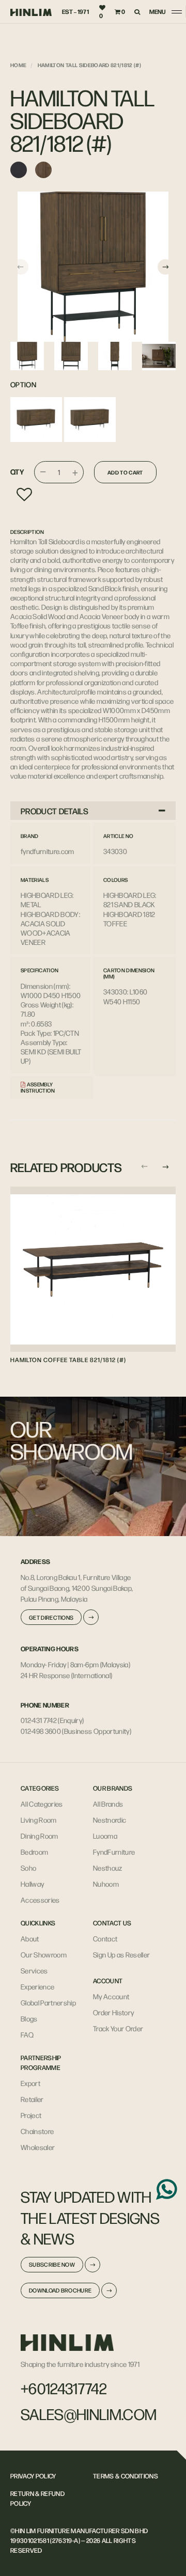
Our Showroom (44, 1954)
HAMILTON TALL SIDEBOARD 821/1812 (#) (89, 65)
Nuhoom (106, 1884)
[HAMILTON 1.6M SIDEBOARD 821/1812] (90, 420)
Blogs (29, 2018)
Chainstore (37, 2131)
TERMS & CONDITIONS (126, 2476)
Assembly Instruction (38, 1087)
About (30, 1938)
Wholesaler (38, 2147)
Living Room (39, 1820)
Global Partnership (48, 2002)
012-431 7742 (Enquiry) (52, 1720)
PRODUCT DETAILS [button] (55, 811)
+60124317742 (64, 2388)
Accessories (40, 1900)
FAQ (27, 2034)
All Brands (108, 1804)
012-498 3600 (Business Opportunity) (76, 1731)
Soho (28, 1868)
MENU (157, 12)
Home (18, 65)
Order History (113, 2012)
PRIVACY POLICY (33, 2476)
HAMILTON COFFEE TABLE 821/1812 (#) (68, 1360)
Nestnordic (110, 1820)
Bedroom (34, 1852)
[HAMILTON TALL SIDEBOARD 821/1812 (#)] (93, 267)
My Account (111, 1996)
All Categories (42, 1804)
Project (31, 2115)
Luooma (105, 1836)
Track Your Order (118, 2028)
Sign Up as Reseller (122, 1954)
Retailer (32, 2099)
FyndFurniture (114, 1852)
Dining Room (40, 1836)
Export (30, 2083)
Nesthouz (108, 1868)
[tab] (93, 811)
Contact (105, 1938)
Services (34, 1970)
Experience (37, 1986)
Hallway (32, 1884)
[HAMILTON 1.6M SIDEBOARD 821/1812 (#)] (36, 420)
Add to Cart (125, 472)
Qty (17, 472)
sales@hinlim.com (89, 2414)
